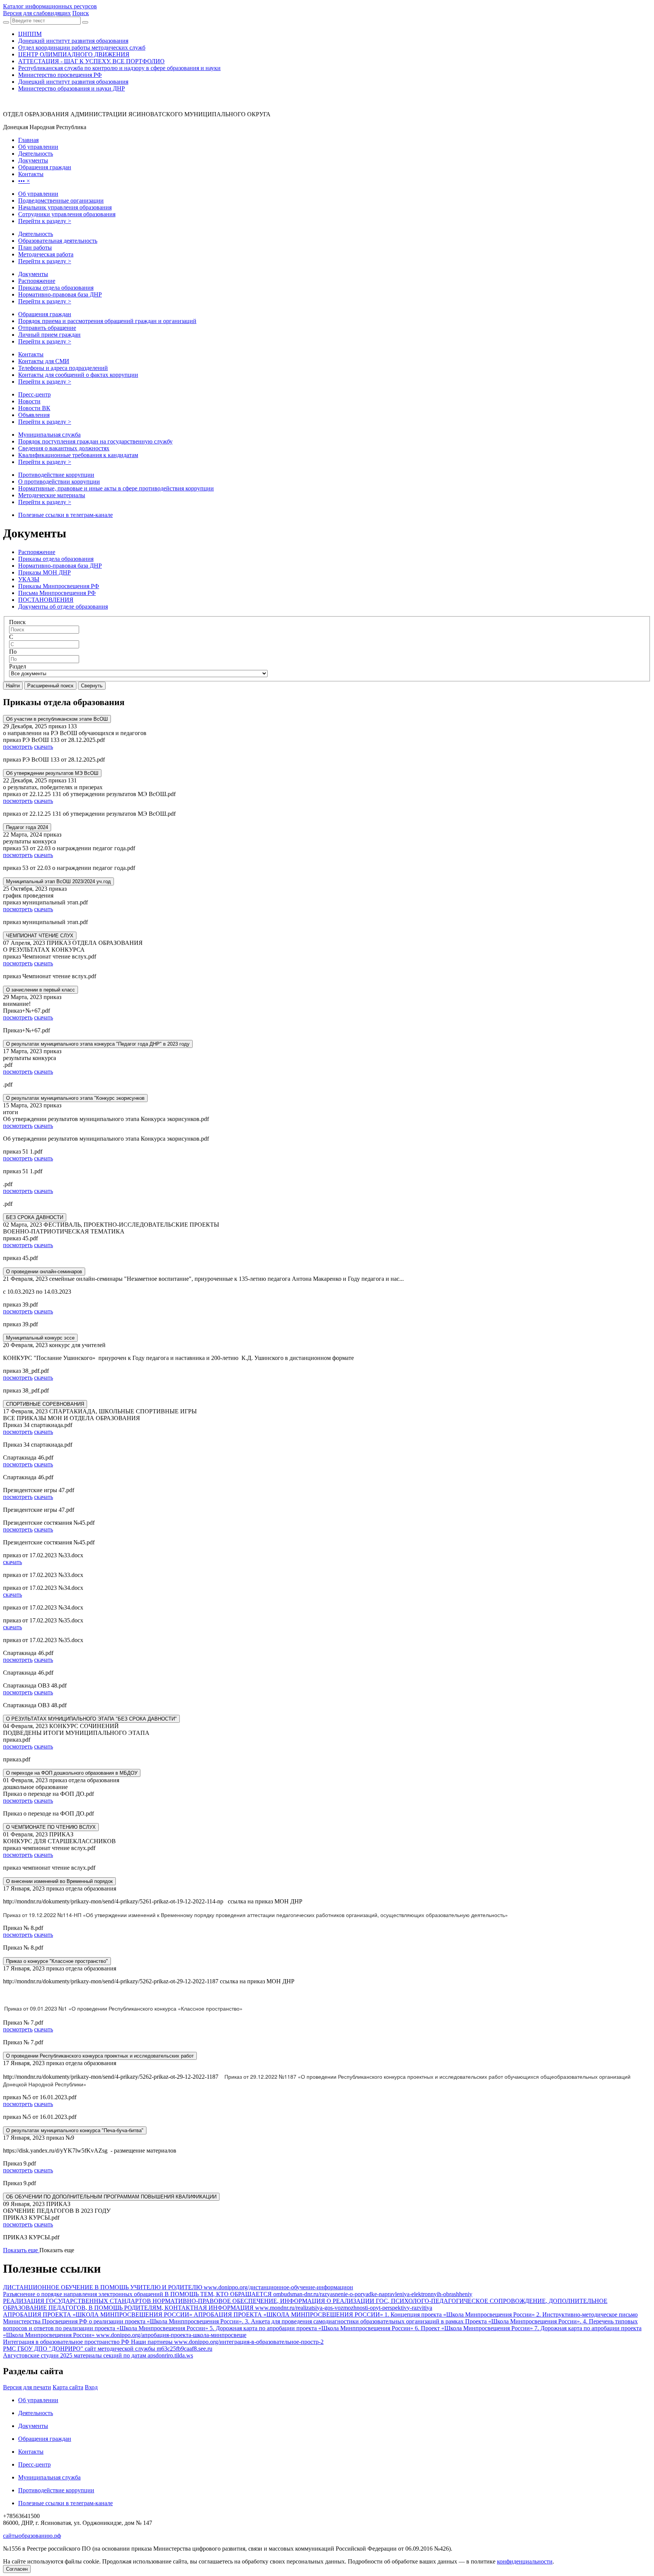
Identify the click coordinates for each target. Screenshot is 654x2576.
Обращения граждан (45, 314)
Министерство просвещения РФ (60, 75)
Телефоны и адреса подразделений (63, 368)
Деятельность (36, 234)
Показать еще (21, 2250)
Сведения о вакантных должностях (64, 448)
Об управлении (38, 194)
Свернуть (92, 686)
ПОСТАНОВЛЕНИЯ (46, 600)
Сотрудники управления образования (67, 214)
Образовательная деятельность (58, 241)
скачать (44, 747)
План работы (35, 247)
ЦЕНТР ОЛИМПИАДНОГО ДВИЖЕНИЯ (74, 54)
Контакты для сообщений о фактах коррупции (78, 375)
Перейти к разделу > (45, 221)
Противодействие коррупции (56, 475)
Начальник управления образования (65, 207)
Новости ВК (34, 408)
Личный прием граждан (49, 335)
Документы (33, 274)
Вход (91, 2387)
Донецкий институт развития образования (73, 41)
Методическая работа (46, 254)
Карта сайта (68, 2387)
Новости (29, 401)
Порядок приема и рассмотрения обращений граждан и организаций (107, 321)
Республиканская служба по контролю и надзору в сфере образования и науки (119, 68)
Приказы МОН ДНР (44, 572)
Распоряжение (37, 281)
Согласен (17, 2569)
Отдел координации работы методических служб (82, 48)
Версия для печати (27, 2387)
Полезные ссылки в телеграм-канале (65, 515)
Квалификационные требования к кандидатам (78, 455)
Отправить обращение (47, 328)
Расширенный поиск (50, 686)
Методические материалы (52, 495)
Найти (13, 686)
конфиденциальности (525, 2561)
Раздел (18, 666)
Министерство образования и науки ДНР (72, 88)
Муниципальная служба (49, 435)
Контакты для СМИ (44, 361)
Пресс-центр (34, 394)
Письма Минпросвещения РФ (57, 593)
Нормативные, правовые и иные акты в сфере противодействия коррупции (116, 488)
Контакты (31, 354)
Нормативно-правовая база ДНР (60, 294)
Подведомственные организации (61, 201)
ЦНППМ (30, 34)
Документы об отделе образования (63, 607)
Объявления (34, 415)
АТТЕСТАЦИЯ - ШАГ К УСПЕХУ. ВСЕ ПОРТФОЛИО (91, 61)
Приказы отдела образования (56, 288)
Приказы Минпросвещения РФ (59, 586)
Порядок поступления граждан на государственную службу (95, 441)
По (13, 652)
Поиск (17, 622)
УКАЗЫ (29, 579)
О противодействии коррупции (59, 482)
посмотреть (18, 747)
